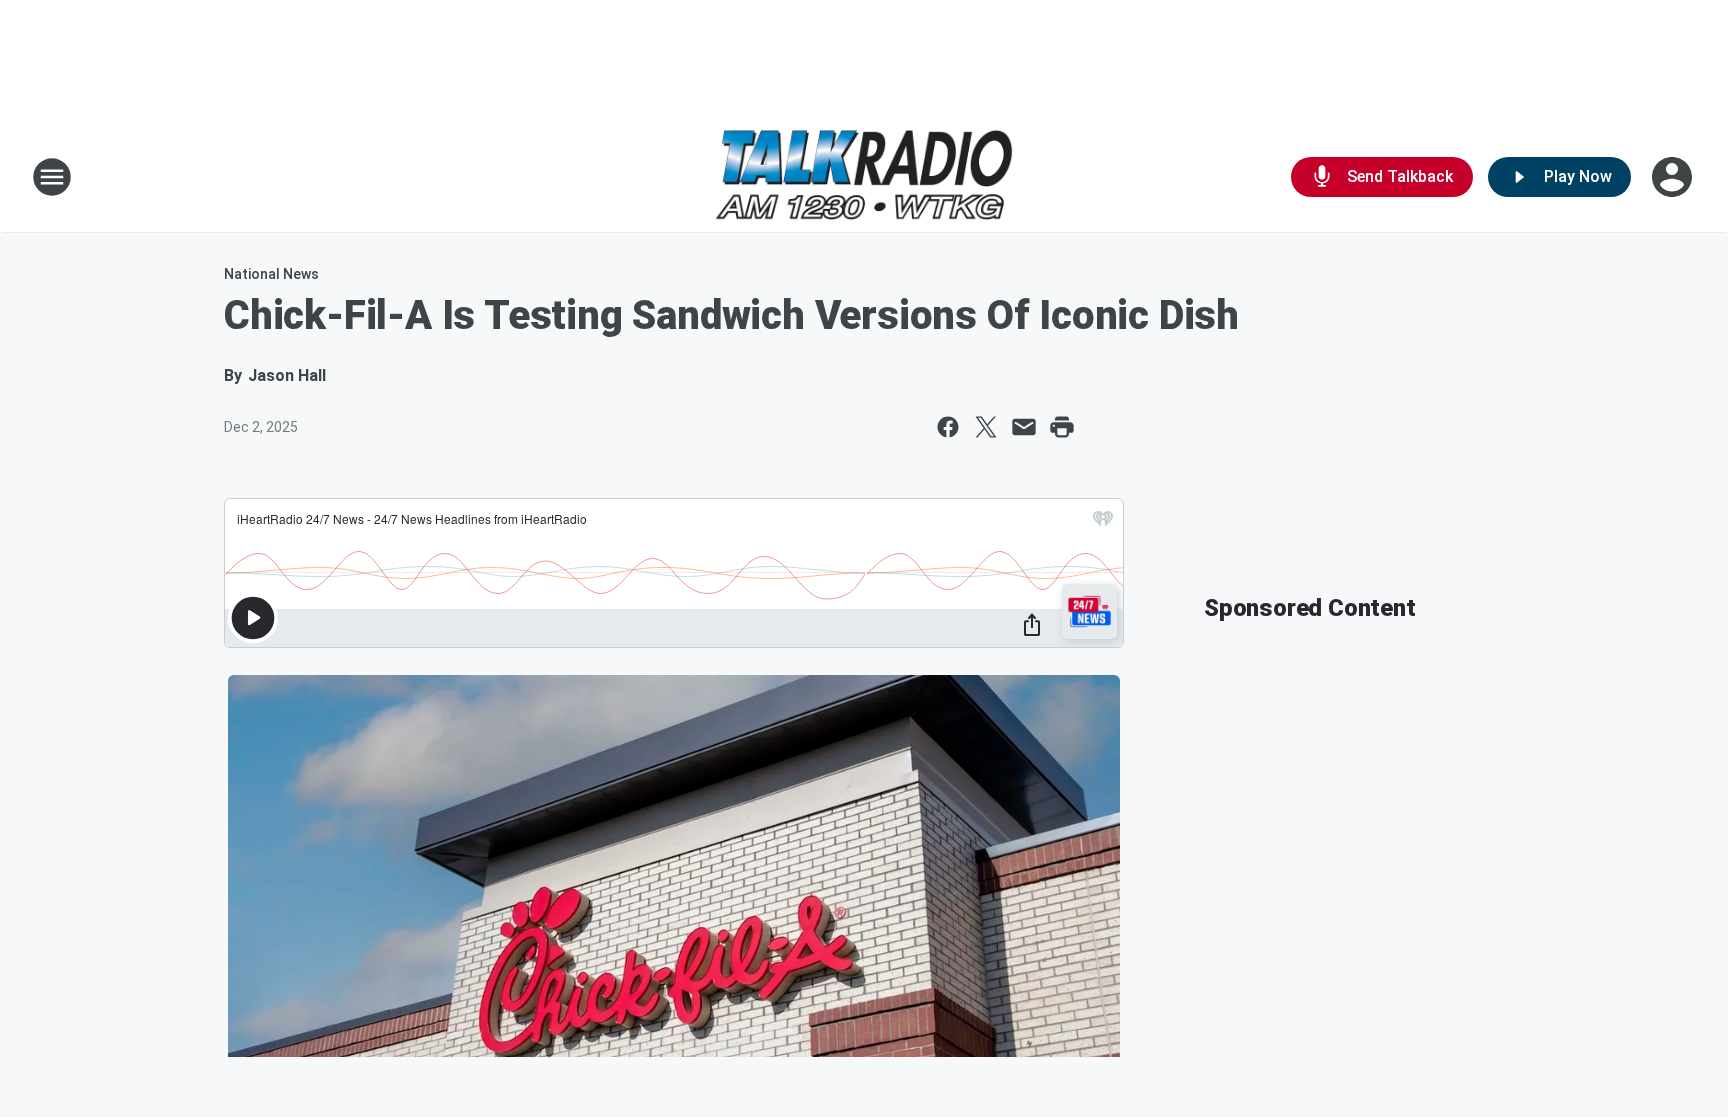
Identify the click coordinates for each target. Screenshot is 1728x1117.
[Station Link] (864, 177)
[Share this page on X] (986, 427)
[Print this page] (1062, 427)
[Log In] (1674, 177)
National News (271, 274)
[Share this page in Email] (1024, 427)
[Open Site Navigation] (52, 177)
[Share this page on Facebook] (948, 427)
